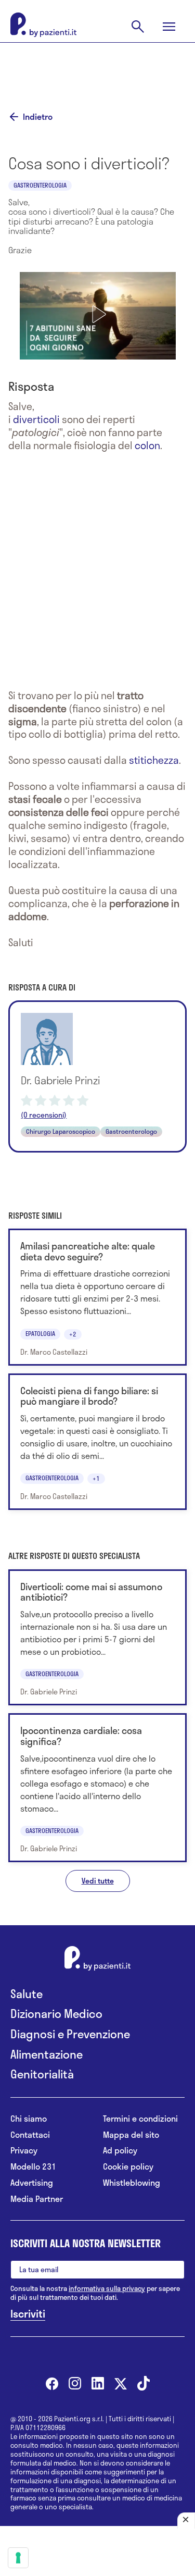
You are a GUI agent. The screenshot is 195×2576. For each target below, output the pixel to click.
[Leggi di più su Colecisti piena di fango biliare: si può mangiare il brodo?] (97, 1442)
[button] (98, 314)
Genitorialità (42, 2074)
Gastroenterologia (40, 185)
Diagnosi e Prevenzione (70, 2034)
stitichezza (154, 760)
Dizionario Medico (56, 2014)
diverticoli (36, 419)
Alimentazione (47, 2054)
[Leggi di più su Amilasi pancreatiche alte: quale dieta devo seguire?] (97, 1297)
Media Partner (37, 2199)
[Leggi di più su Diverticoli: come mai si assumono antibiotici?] (97, 1638)
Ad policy (120, 2151)
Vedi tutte (98, 1881)
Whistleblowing (132, 2183)
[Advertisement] (98, 69)
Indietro (38, 117)
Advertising (32, 2183)
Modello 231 (33, 2167)
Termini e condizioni (140, 2119)
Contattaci (30, 2135)
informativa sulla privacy (107, 2288)
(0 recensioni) (44, 1115)
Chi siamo (29, 2119)
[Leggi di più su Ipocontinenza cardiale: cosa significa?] (97, 1788)
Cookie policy (128, 2167)
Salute (27, 1994)
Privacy (24, 2151)
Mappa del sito (131, 2135)
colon (147, 445)
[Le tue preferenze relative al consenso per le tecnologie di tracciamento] (18, 2558)
